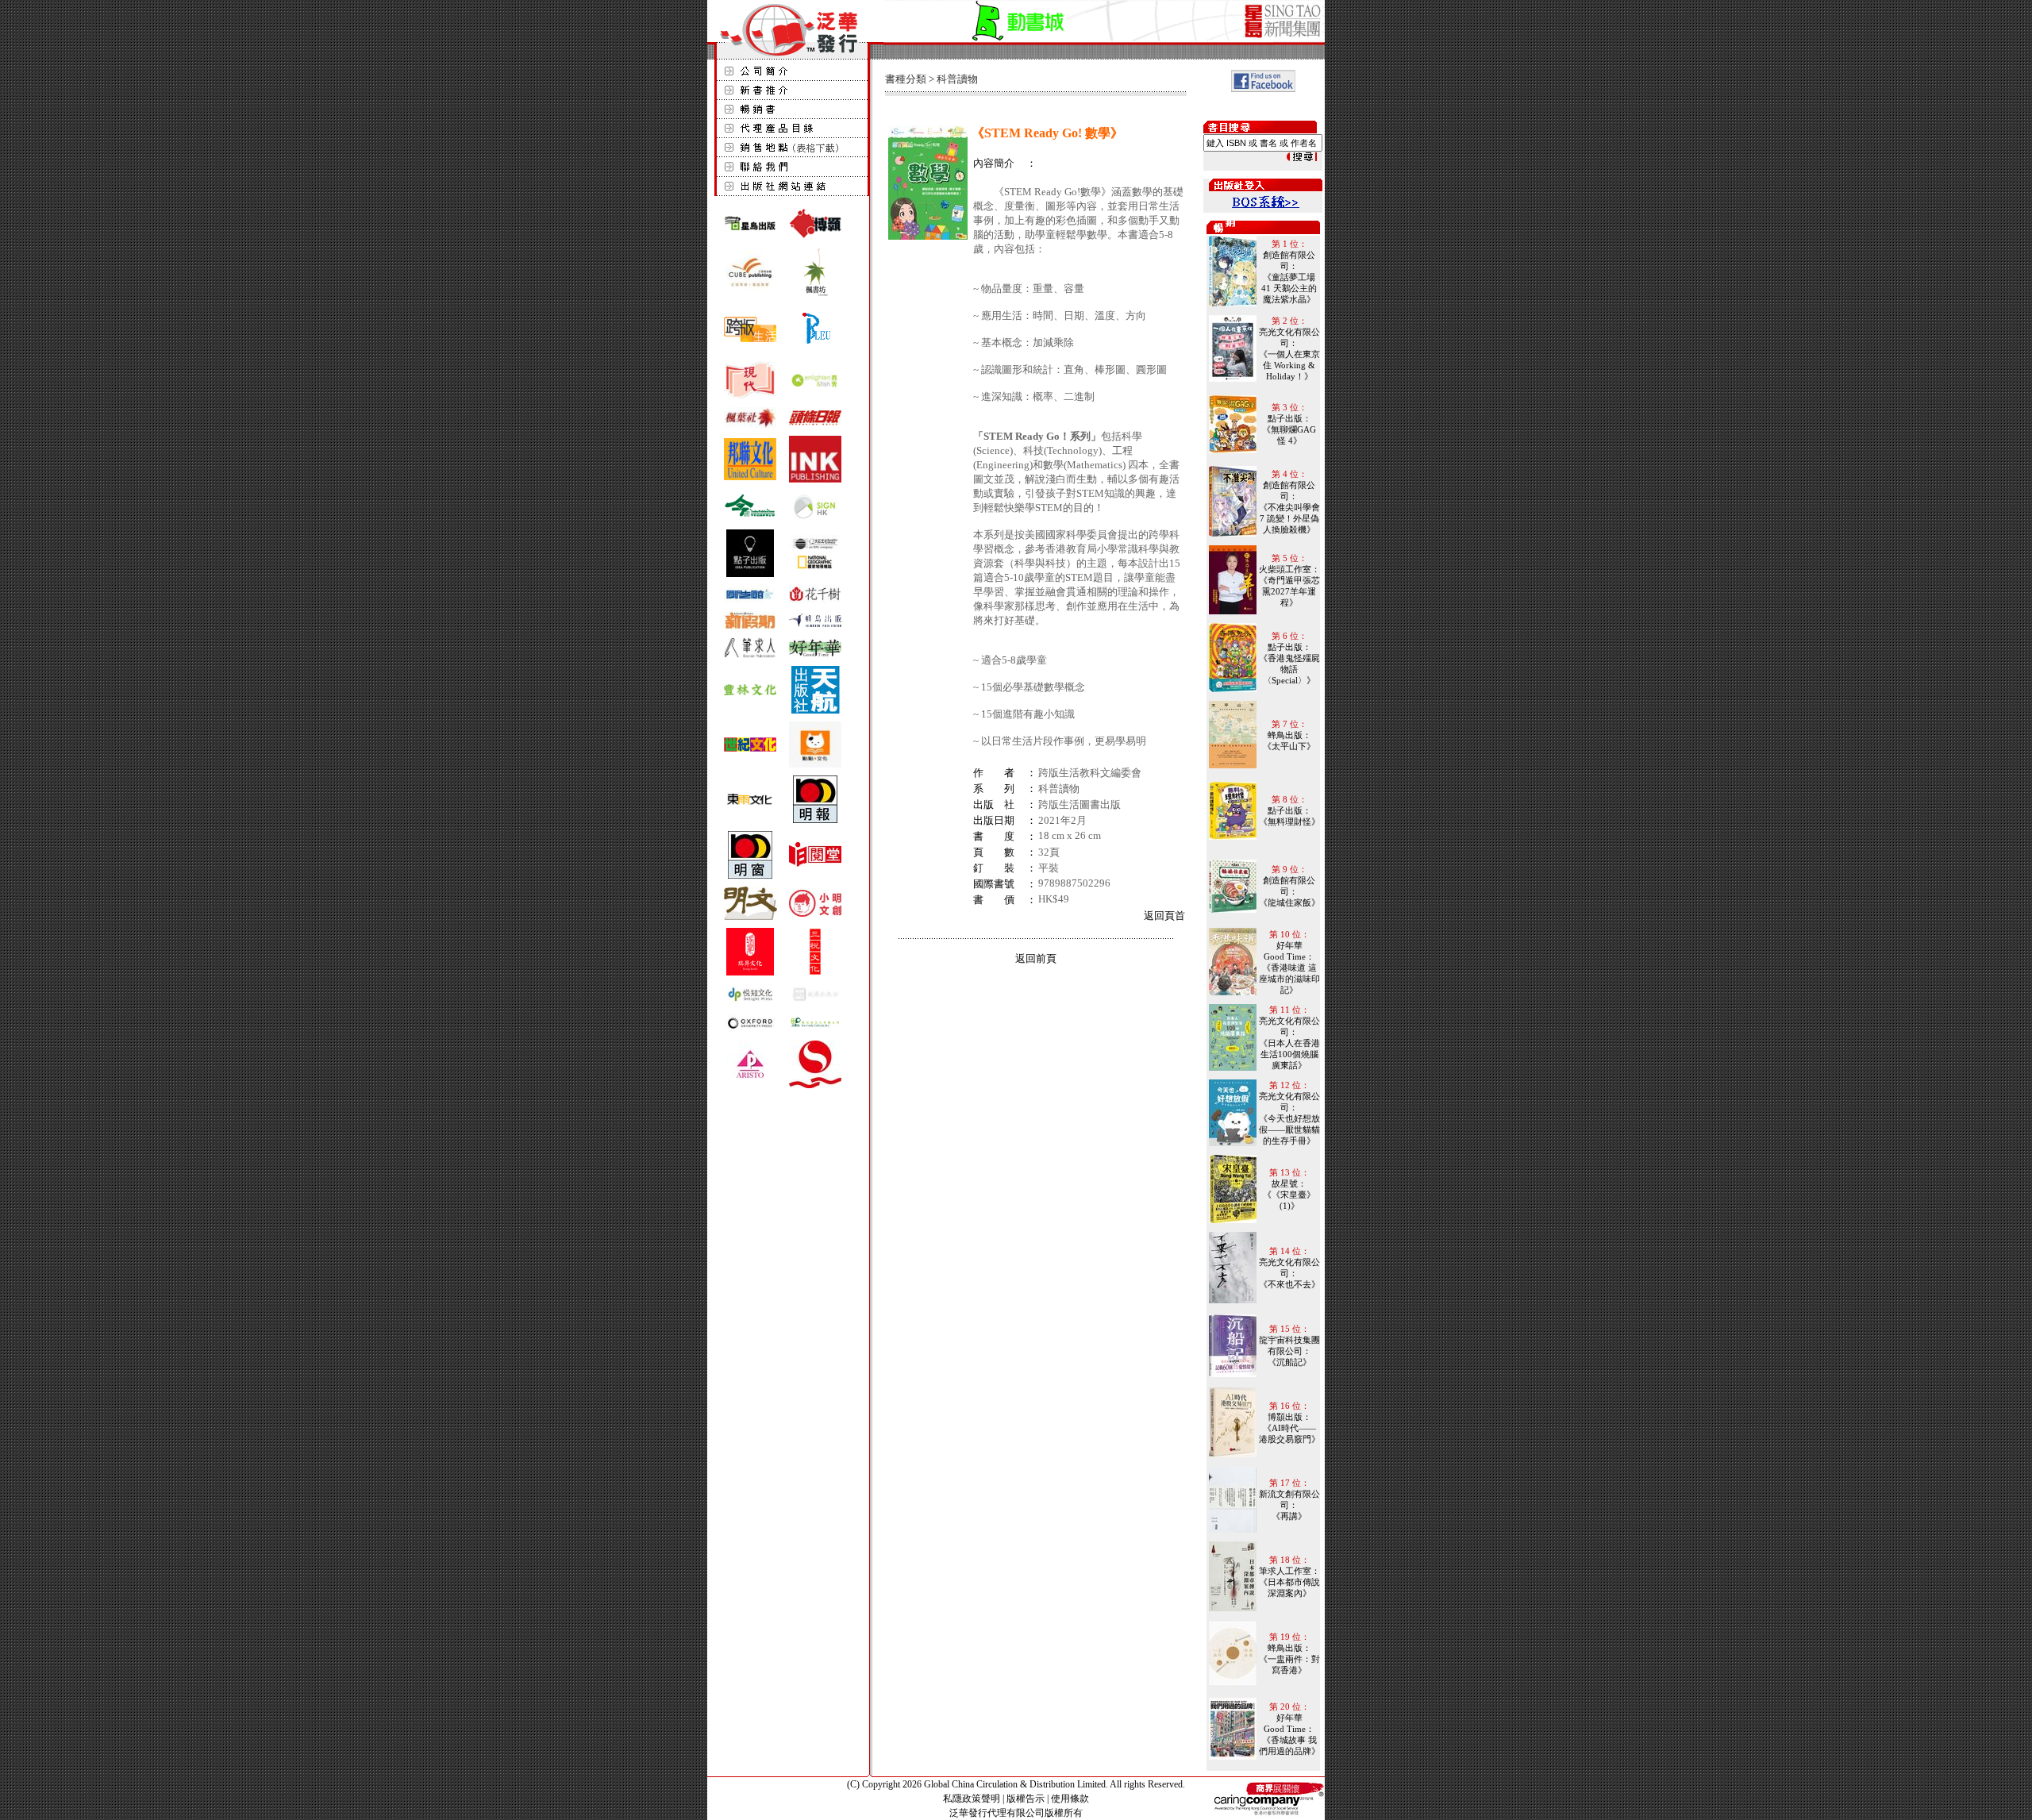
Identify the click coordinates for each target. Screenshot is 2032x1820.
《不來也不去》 (1289, 1284)
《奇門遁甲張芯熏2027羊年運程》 (1289, 591)
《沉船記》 (1289, 1362)
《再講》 (1289, 1516)
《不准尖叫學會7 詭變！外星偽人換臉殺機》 (1289, 518)
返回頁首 (1164, 916)
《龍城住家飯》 (1289, 902)
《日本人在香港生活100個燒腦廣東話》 (1289, 1054)
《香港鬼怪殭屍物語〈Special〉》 (1289, 669)
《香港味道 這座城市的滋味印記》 (1289, 979)
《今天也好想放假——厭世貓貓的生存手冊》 (1289, 1129)
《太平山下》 (1289, 746)
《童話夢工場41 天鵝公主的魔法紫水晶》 (1289, 288)
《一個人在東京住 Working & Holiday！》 (1289, 365)
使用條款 (1070, 1799)
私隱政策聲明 (972, 1799)
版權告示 (1026, 1799)
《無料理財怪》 (1289, 822)
